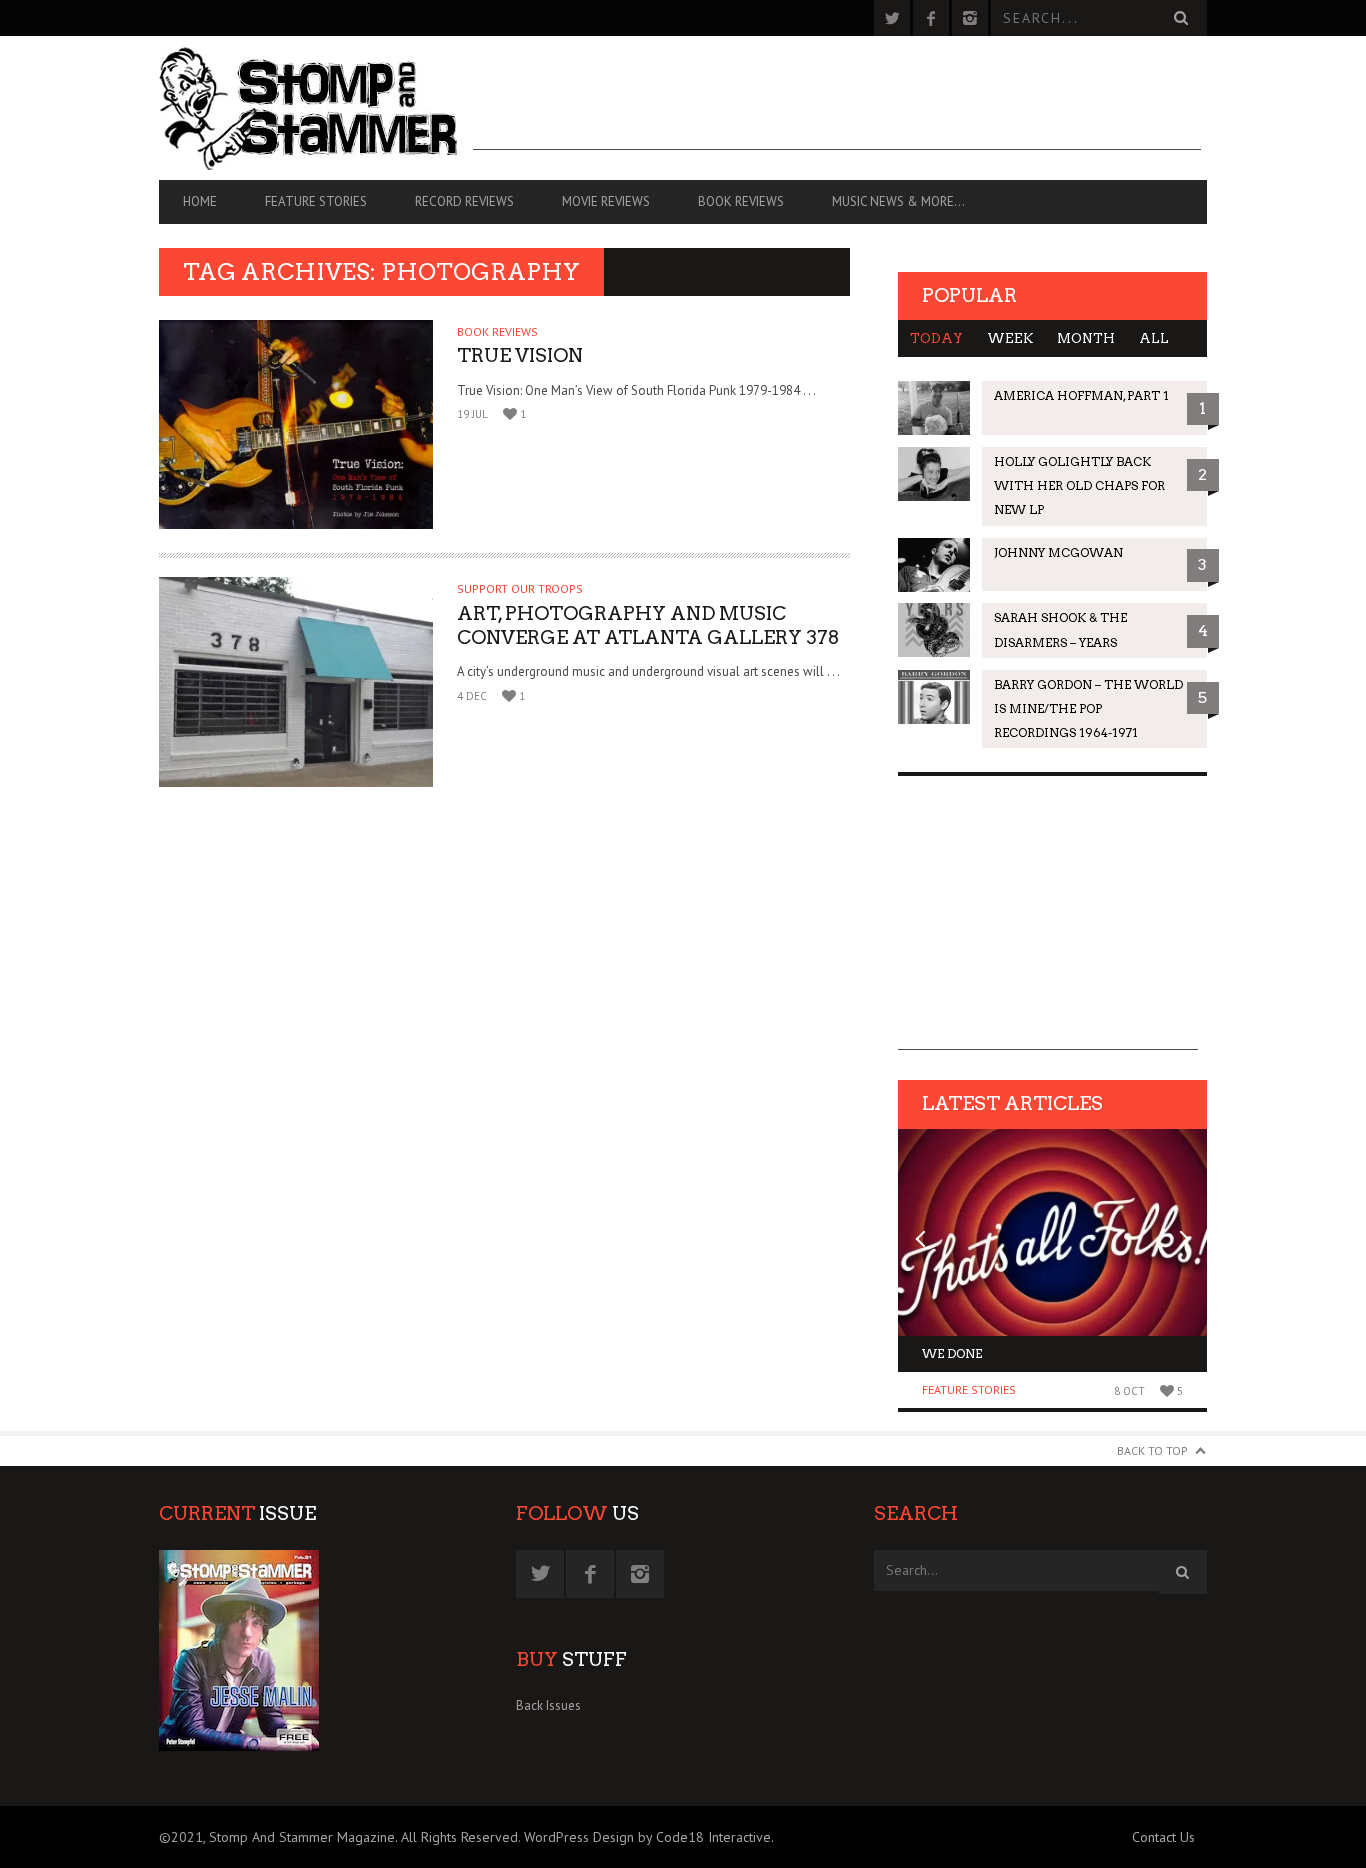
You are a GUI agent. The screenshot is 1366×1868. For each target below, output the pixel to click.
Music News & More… (898, 201)
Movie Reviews (606, 201)
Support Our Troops (520, 588)
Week (1010, 338)
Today (936, 338)
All (1154, 338)
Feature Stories (316, 201)
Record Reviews (464, 201)
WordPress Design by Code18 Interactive (647, 1837)
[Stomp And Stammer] (316, 108)
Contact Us (1163, 1837)
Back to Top (1152, 1450)
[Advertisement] (837, 105)
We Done (952, 1353)
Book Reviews (741, 201)
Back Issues (548, 1705)
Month (1086, 338)
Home (200, 201)
